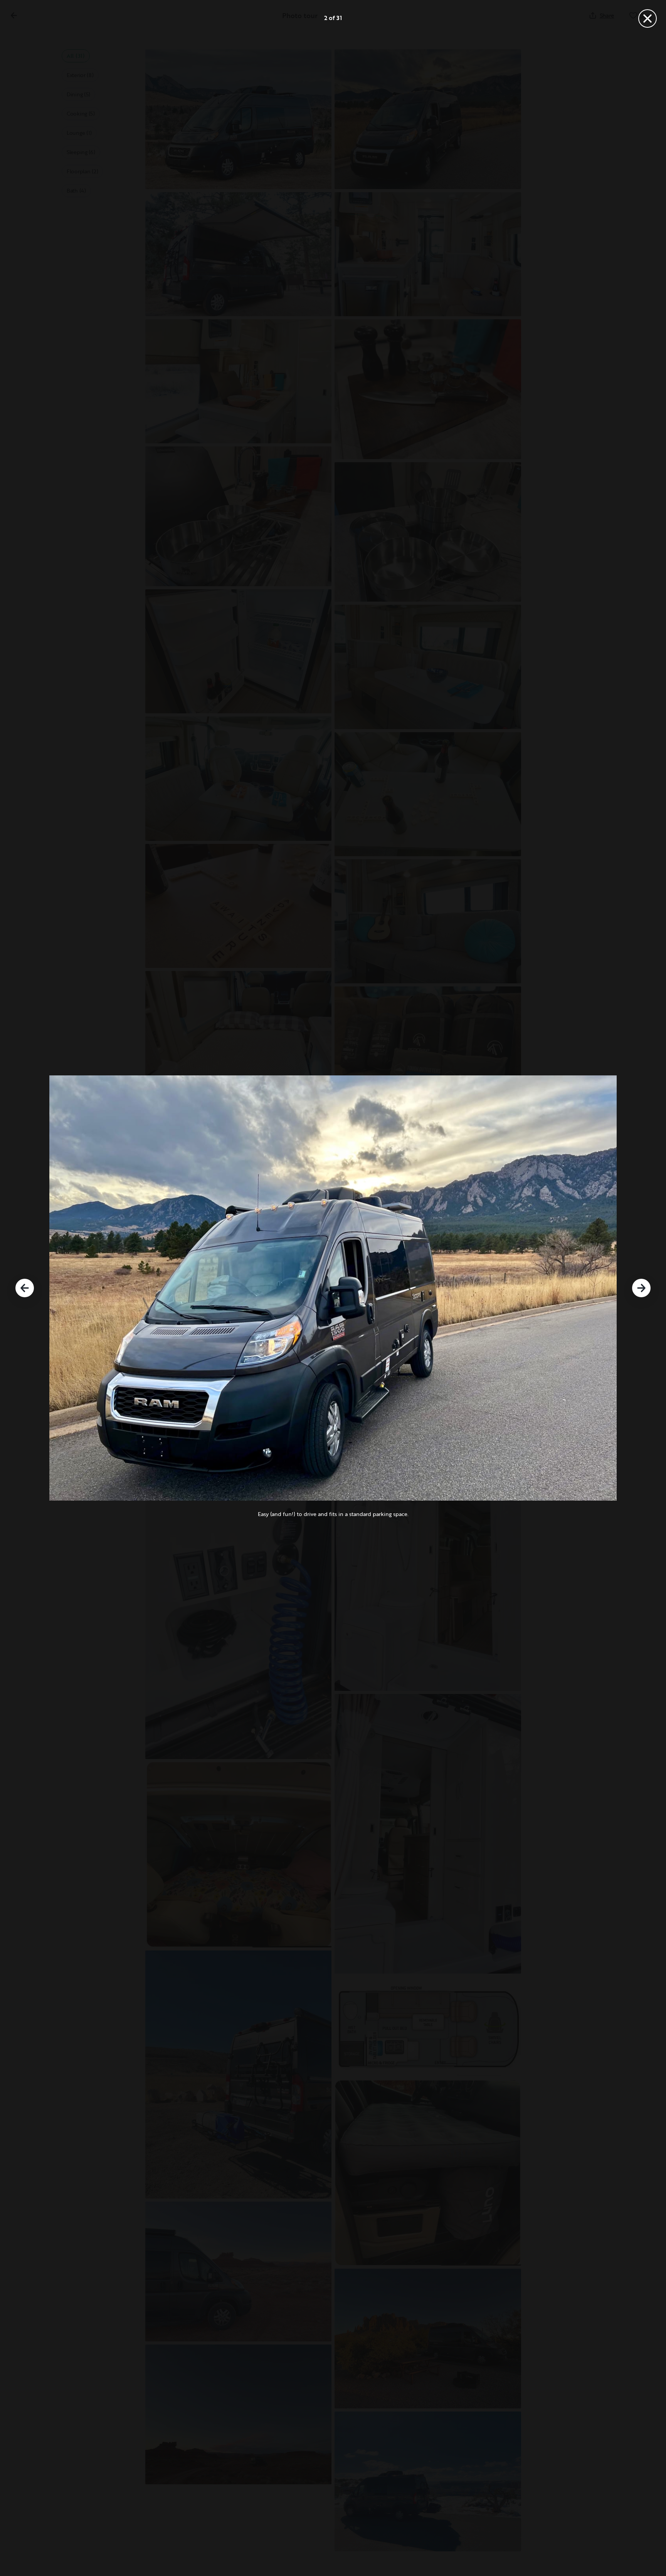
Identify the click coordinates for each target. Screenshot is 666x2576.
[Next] (641, 1288)
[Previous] (25, 1288)
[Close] (647, 18)
